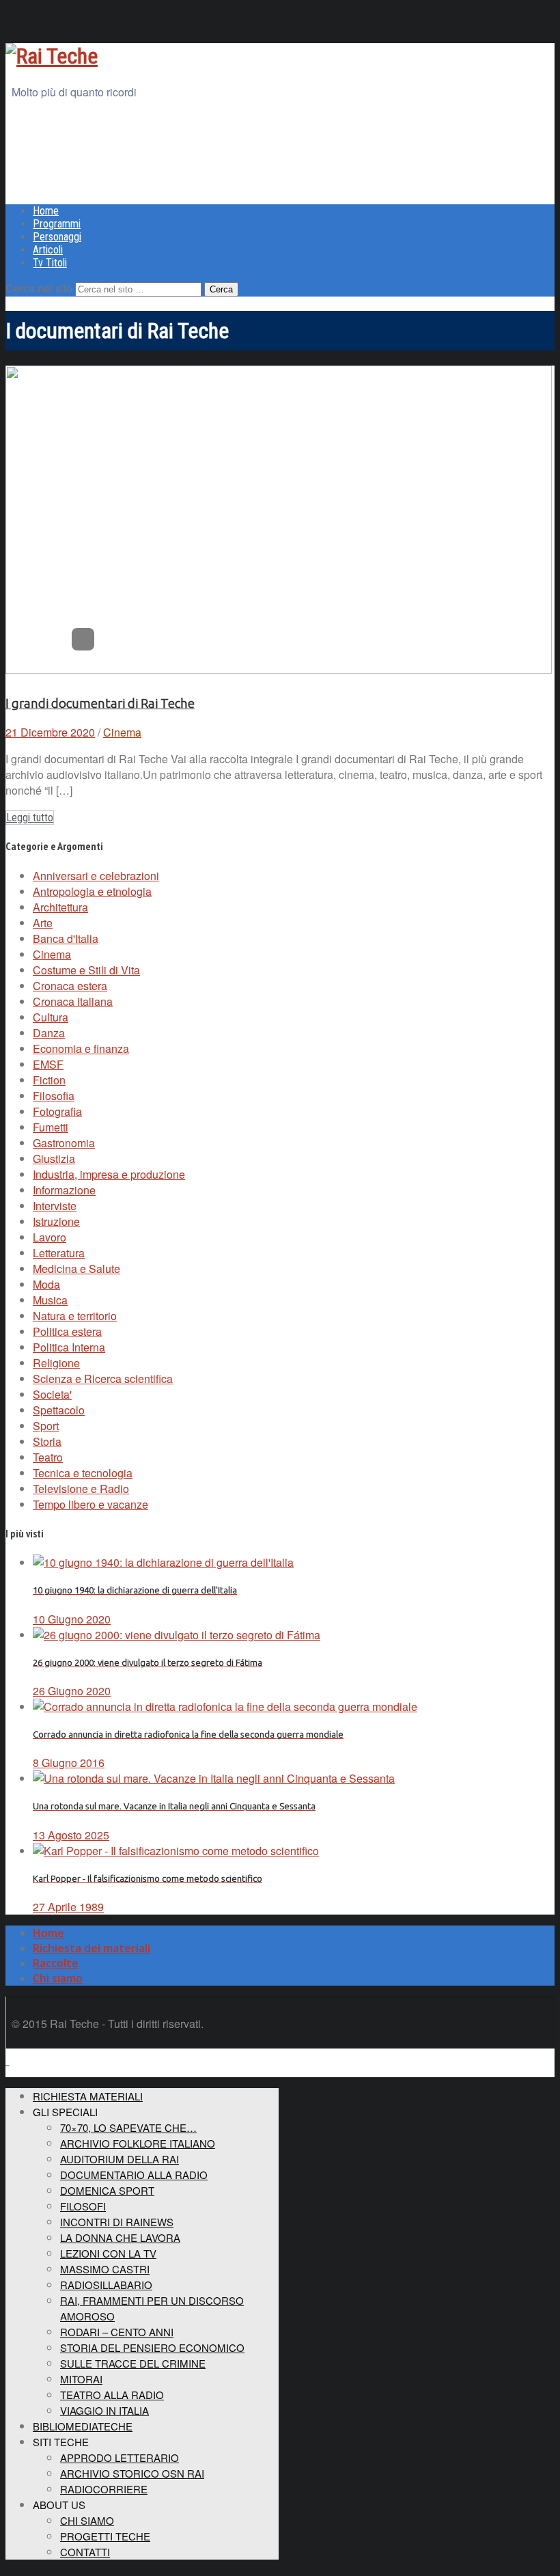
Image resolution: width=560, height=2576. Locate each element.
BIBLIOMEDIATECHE (83, 2426)
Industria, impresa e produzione (109, 1174)
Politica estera (67, 1331)
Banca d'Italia (66, 938)
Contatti (85, 2552)
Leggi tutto (30, 818)
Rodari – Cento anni (117, 2332)
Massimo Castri (105, 2269)
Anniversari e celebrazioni (96, 876)
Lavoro (50, 1237)
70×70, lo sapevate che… (128, 2127)
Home (46, 211)
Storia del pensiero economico (152, 2347)
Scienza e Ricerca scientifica (103, 1379)
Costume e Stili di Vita (86, 970)
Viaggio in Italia (104, 2410)
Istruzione (56, 1221)
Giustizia (54, 1159)
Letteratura (59, 1253)
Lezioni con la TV (108, 2253)
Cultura (51, 1017)
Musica (50, 1300)
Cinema (122, 732)
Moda (46, 1284)
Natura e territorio (75, 1316)
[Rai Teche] (52, 56)
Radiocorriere (104, 2489)
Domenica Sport (107, 2190)
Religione (56, 1363)
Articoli (48, 250)
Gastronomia (64, 1143)
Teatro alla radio (112, 2395)
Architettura (60, 907)
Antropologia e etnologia (92, 891)
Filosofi (83, 2206)
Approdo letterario (120, 2457)
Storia (47, 1441)
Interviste (55, 1206)
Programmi (57, 224)
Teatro (48, 1457)
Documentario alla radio (134, 2175)
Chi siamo (58, 1978)
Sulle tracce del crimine (133, 2363)
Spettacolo (59, 1410)
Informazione (64, 1190)
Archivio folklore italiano (138, 2143)
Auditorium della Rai (120, 2159)
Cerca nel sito (39, 288)
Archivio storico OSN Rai (132, 2473)
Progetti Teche (105, 2536)
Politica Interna (69, 1347)
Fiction (49, 1080)
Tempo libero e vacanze (90, 1504)
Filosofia (54, 1096)
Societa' (52, 1394)
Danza (49, 1033)
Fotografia (57, 1111)
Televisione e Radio (81, 1489)
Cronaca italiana (73, 1001)
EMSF (48, 1064)
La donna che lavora (120, 2237)
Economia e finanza (81, 1049)
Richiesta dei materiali (92, 1948)
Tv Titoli (50, 263)
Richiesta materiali (88, 2096)
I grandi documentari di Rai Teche (100, 703)
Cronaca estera (70, 986)
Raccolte (56, 1963)
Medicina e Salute (76, 1269)
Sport (46, 1426)
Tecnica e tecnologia (83, 1473)
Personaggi (57, 237)
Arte (43, 923)
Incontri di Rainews (117, 2222)
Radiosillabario (106, 2285)
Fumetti (51, 1127)
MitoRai (81, 2379)
